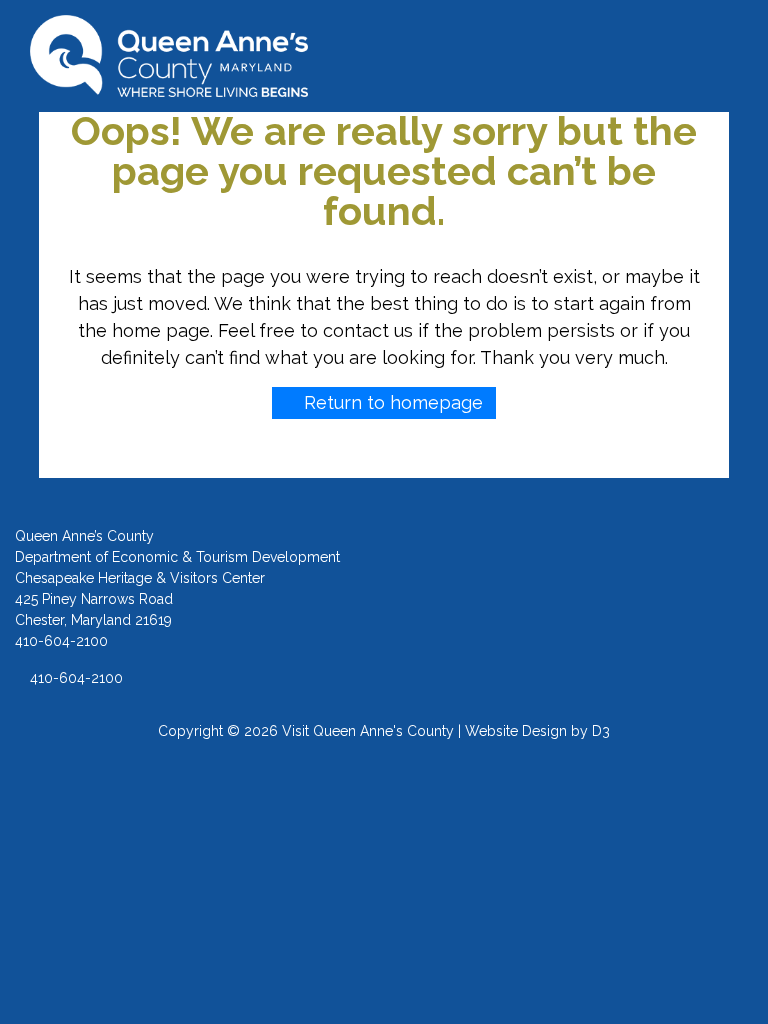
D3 (601, 731)
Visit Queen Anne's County (368, 731)
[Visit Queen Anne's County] (169, 56)
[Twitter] (617, 591)
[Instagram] (576, 591)
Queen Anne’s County (84, 536)
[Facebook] (535, 591)
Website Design (516, 731)
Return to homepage (391, 402)
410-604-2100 (74, 678)
